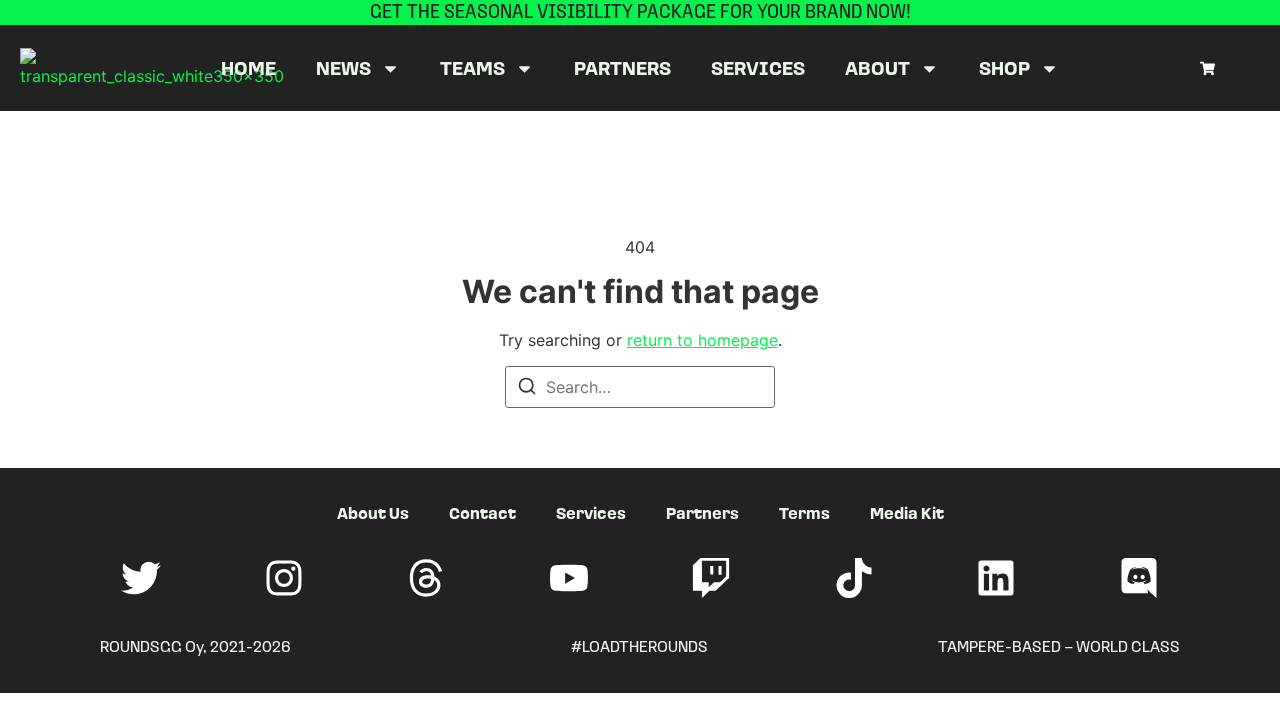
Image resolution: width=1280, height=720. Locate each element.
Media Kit (907, 512)
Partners (622, 67)
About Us (373, 512)
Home (248, 67)
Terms (804, 512)
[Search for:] (640, 387)
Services (758, 67)
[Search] (527, 389)
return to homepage (702, 340)
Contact (482, 512)
